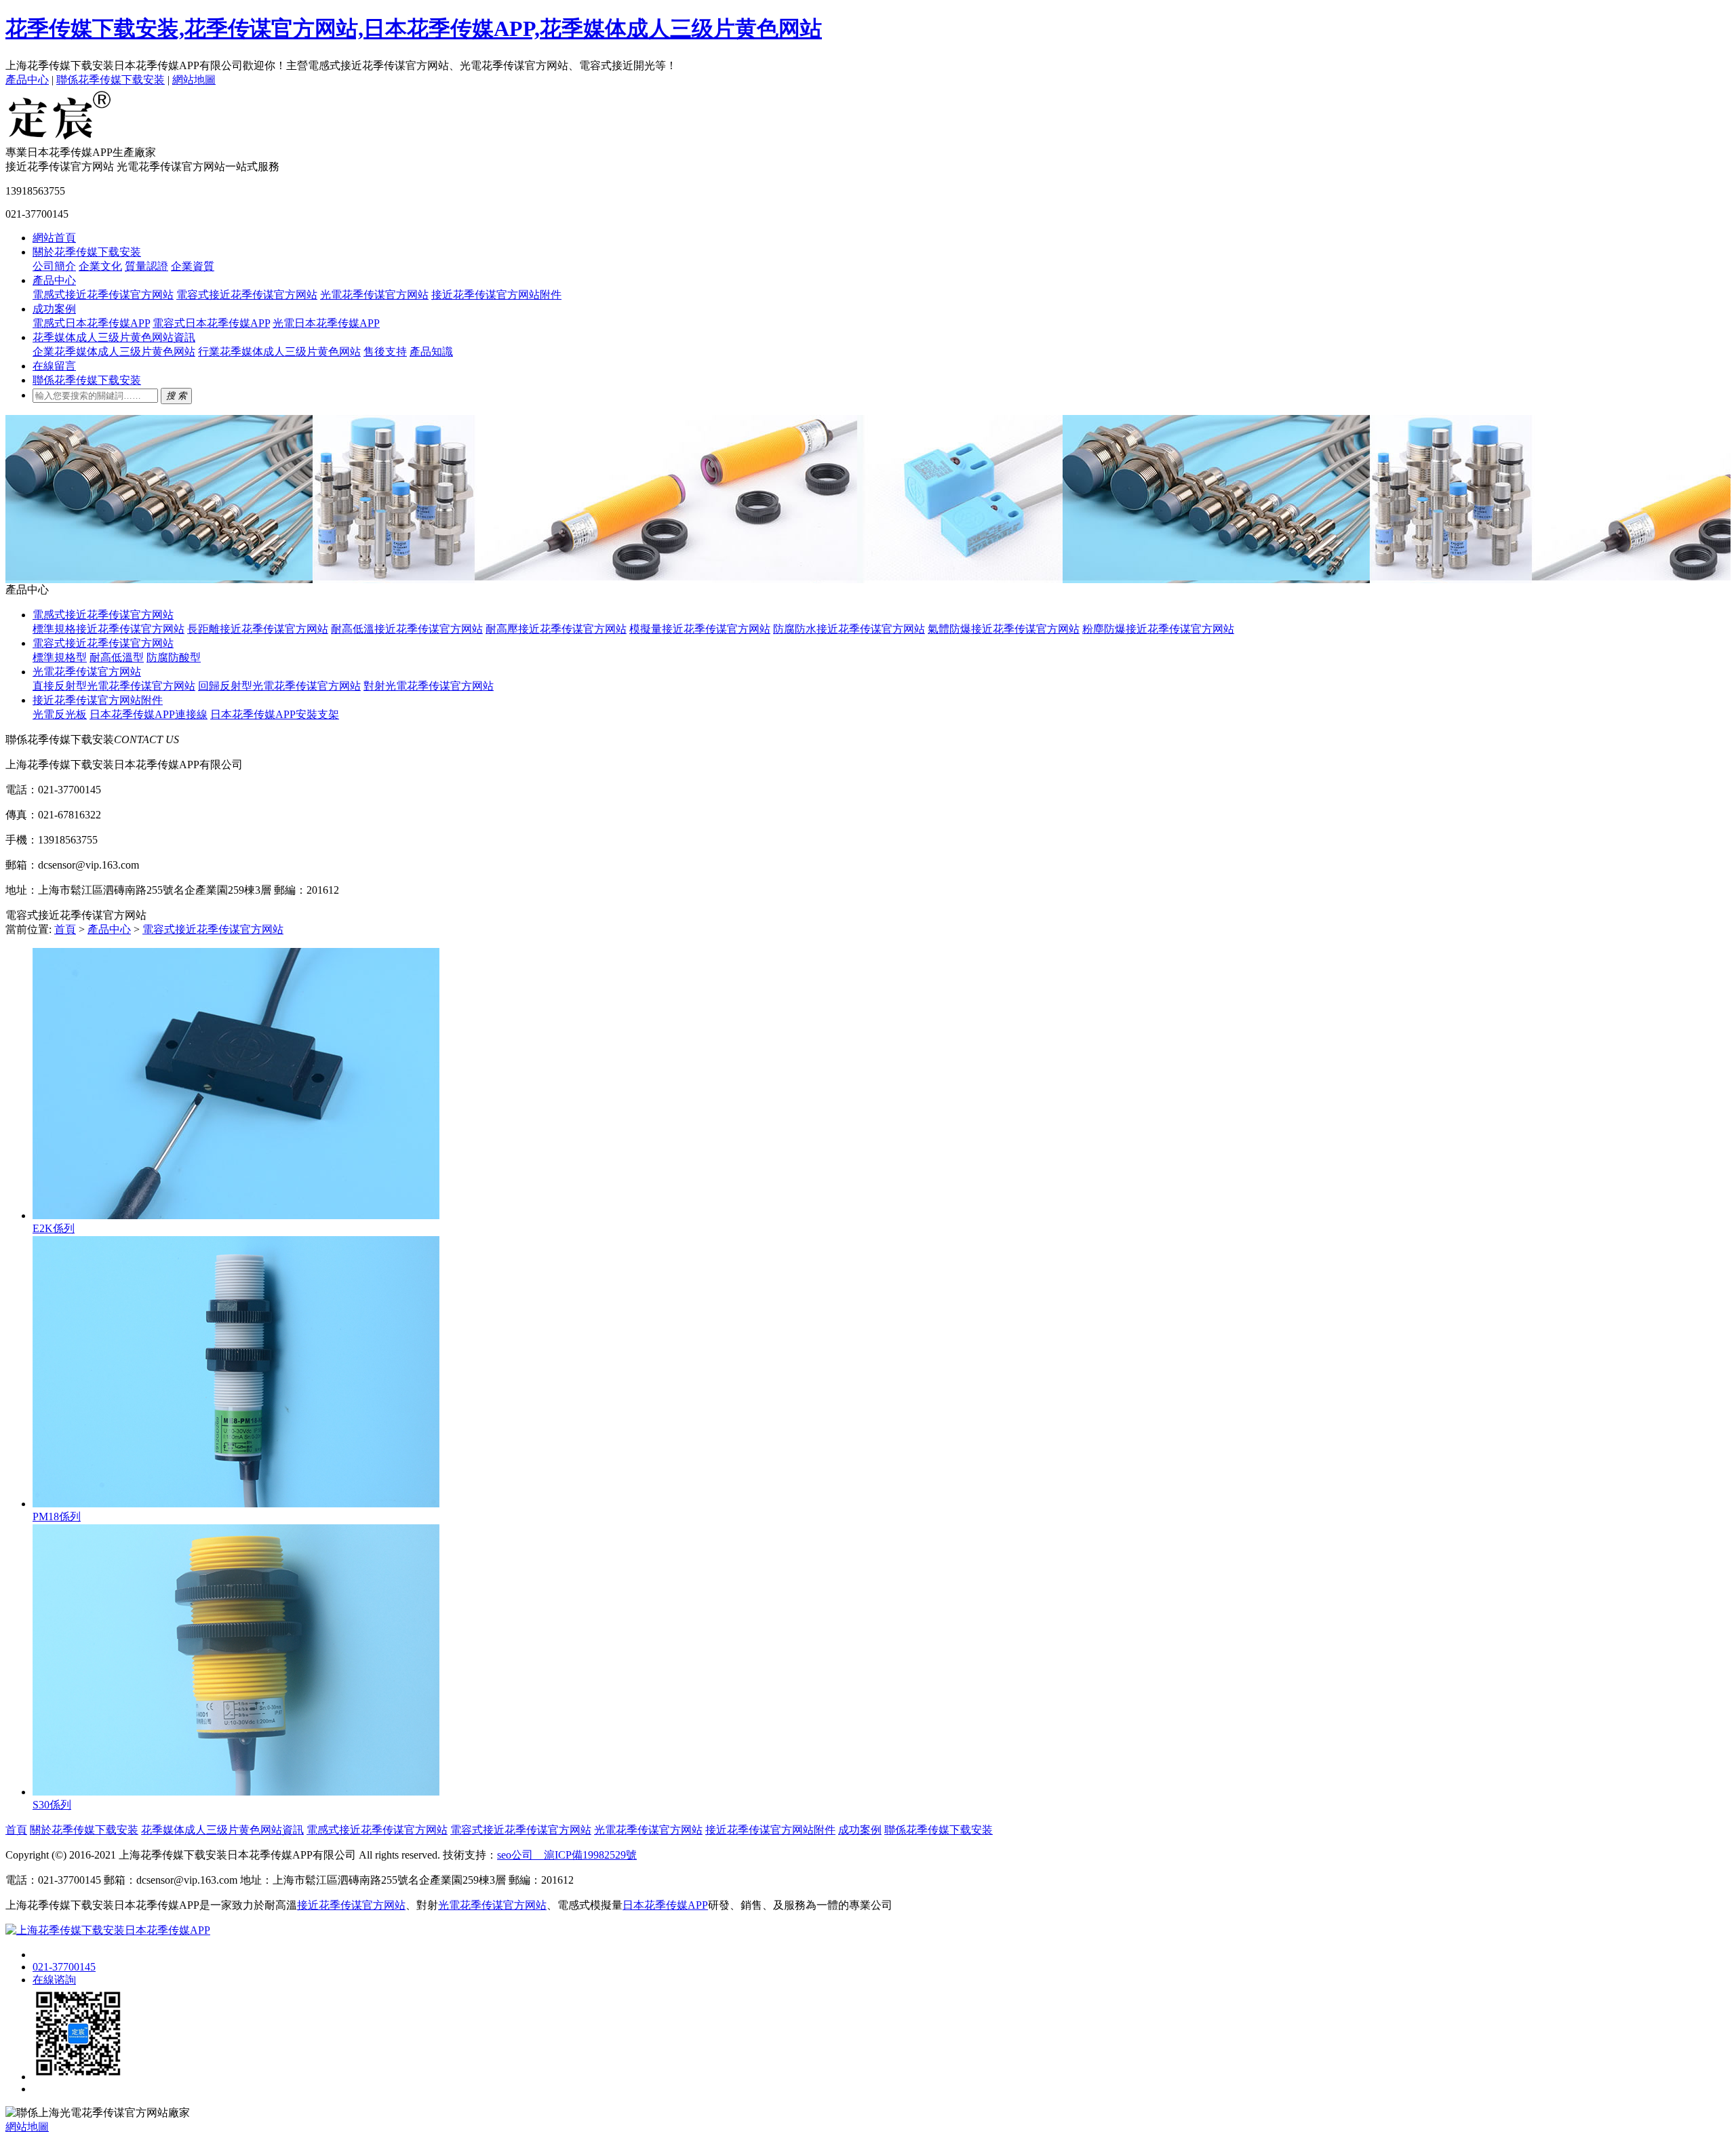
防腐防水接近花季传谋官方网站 (849, 629)
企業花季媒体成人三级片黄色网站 (114, 352)
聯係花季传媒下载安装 (111, 80)
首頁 (65, 929)
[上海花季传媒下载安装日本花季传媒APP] (60, 139)
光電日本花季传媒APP (326, 323)
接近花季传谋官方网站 (351, 1905)
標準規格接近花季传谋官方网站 (108, 629)
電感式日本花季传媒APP (91, 323)
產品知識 (431, 352)
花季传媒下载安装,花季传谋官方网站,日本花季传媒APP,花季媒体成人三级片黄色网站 (414, 28)
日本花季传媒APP (665, 1905)
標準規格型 (60, 657)
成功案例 (54, 309)
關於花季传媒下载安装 (87, 252)
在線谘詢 (54, 1980)
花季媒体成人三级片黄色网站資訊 (114, 337)
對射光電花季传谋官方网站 (429, 686)
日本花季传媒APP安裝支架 (275, 714)
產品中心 (27, 80)
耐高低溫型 (117, 657)
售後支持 (385, 352)
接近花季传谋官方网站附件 (496, 295)
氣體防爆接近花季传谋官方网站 (1004, 629)
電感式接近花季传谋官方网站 (103, 295)
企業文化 (100, 266)
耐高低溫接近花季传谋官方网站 (407, 629)
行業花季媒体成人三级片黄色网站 (279, 352)
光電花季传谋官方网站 (374, 295)
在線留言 (54, 366)
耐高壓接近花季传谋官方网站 (556, 629)
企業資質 (193, 266)
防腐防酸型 (174, 657)
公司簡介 (54, 266)
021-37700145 (64, 1967)
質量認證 (146, 266)
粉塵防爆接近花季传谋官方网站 (1158, 629)
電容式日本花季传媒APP (211, 323)
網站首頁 (54, 238)
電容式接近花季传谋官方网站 (247, 295)
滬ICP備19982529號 (585, 1855)
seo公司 (515, 1855)
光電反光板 (60, 714)
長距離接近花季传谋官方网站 (258, 629)
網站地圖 (194, 80)
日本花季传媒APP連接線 (149, 714)
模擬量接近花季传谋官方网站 (700, 629)
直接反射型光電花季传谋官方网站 (114, 686)
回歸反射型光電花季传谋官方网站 (279, 686)
